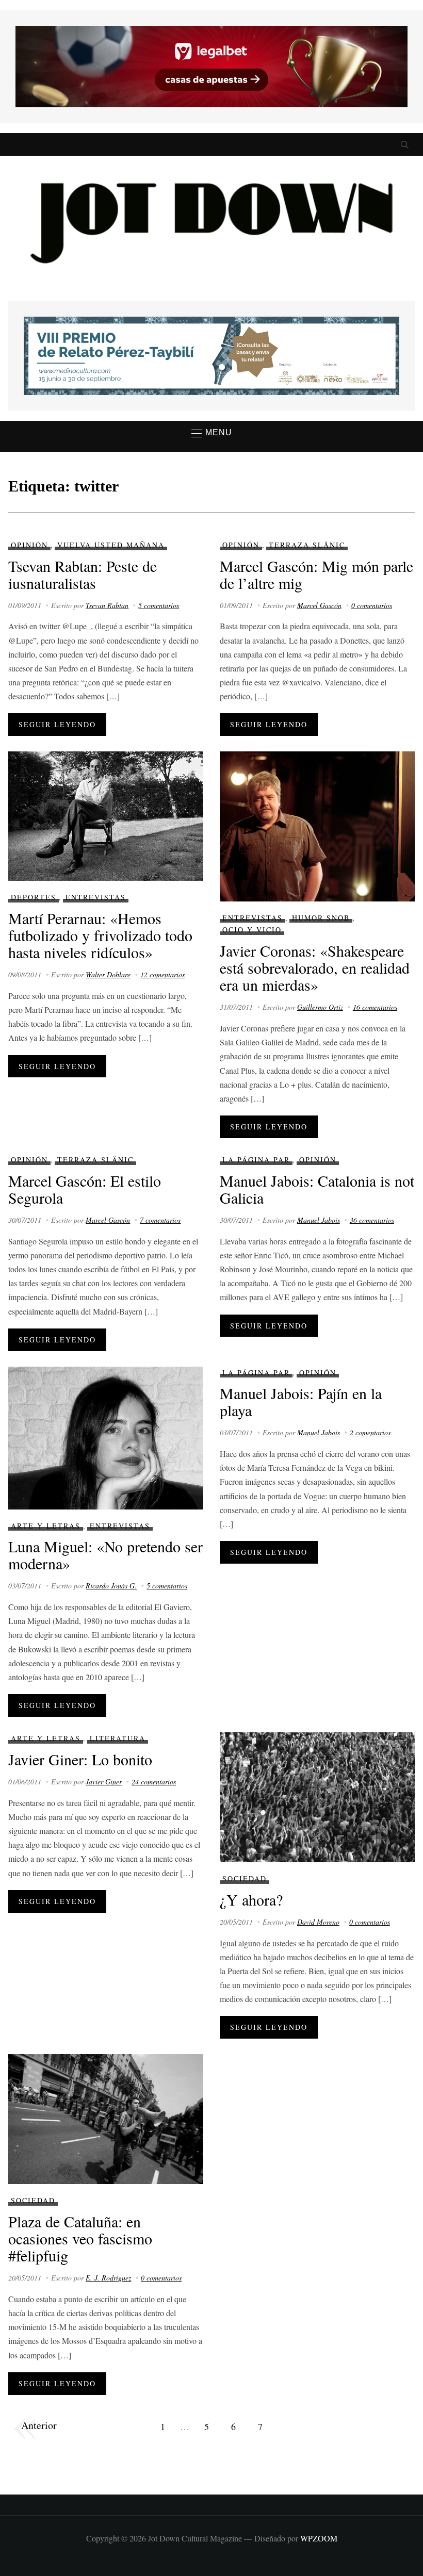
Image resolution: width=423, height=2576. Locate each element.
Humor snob (321, 918)
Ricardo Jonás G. (111, 1586)
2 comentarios (370, 1432)
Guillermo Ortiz (320, 1007)
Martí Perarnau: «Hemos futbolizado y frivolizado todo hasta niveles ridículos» (100, 935)
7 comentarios (160, 1220)
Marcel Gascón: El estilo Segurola (85, 1189)
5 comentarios (159, 605)
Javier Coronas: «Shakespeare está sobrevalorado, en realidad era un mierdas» (315, 967)
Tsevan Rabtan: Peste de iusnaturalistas (83, 574)
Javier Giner (104, 1782)
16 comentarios (375, 1007)
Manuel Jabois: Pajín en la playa (301, 1401)
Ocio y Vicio (252, 930)
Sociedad (245, 1878)
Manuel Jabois (319, 1220)
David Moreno (318, 1922)
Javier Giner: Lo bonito (80, 1759)
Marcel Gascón (319, 605)
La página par (256, 1160)
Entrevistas (96, 897)
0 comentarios (372, 605)
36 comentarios (372, 1220)
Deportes (34, 897)
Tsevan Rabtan (107, 605)
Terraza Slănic (307, 545)
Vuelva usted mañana (111, 545)
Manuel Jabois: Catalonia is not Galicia (317, 1189)
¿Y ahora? (251, 1899)
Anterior (39, 2425)
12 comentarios (162, 974)
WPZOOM (319, 2538)
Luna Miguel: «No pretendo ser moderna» (105, 1555)
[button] (212, 433)
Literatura (118, 1738)
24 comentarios (154, 1782)
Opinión (29, 545)
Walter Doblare (108, 974)
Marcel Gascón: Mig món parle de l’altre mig (316, 574)
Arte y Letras (46, 1526)
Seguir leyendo (57, 724)
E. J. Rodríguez (108, 2278)
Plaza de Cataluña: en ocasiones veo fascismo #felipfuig (80, 2238)
